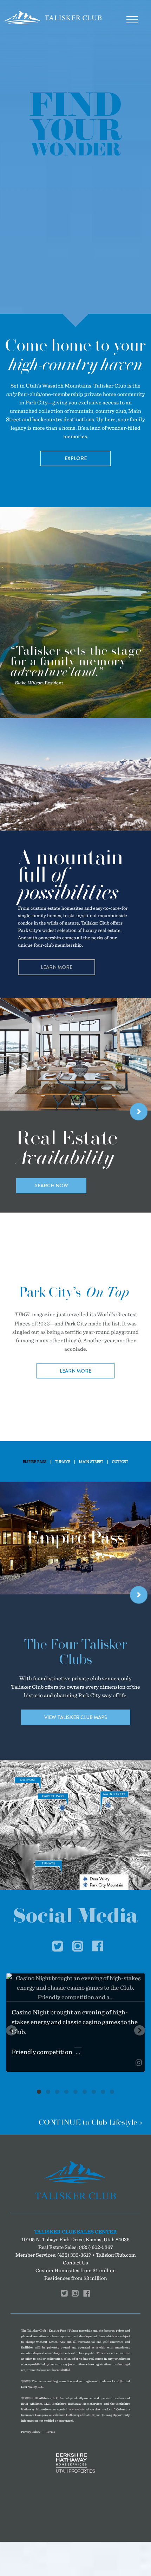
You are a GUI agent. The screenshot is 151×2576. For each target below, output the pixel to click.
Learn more (75, 1370)
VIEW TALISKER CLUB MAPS (76, 1717)
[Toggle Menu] (132, 20)
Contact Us (75, 2262)
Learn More (57, 967)
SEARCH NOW (51, 1185)
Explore (76, 458)
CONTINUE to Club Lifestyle (88, 2122)
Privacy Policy (31, 2432)
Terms (51, 2432)
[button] (11, 2030)
